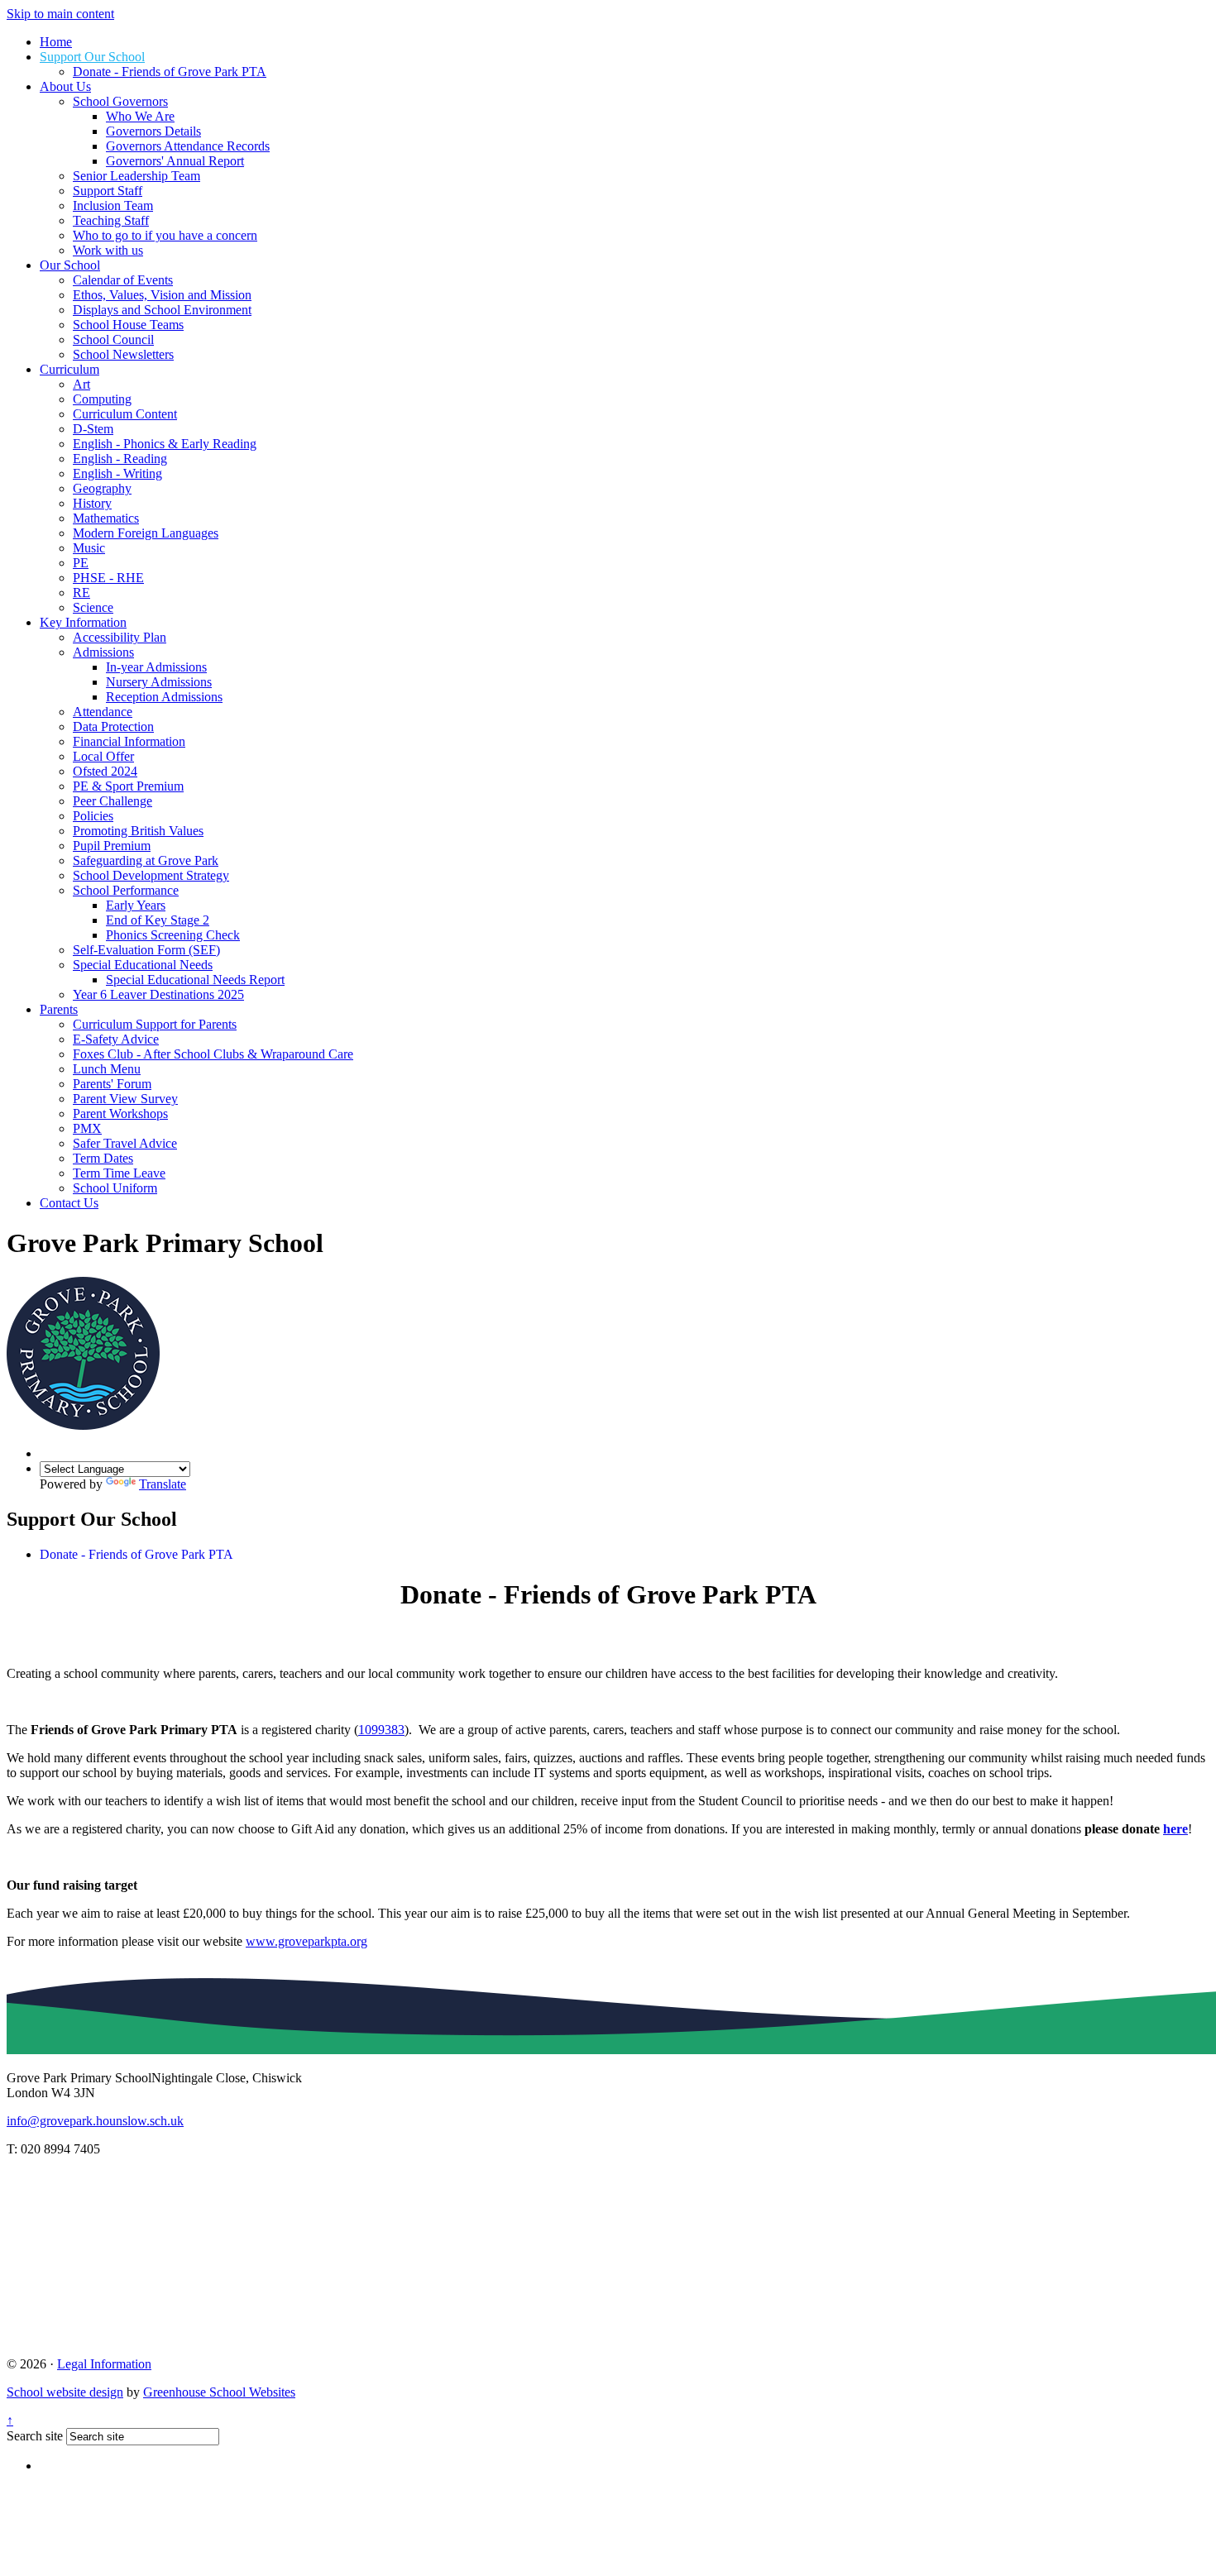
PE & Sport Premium (128, 786)
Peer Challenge (113, 801)
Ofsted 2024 (105, 771)
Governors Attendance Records (188, 146)
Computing (102, 399)
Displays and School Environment (162, 310)
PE (81, 563)
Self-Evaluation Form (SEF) (146, 950)
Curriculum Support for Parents (155, 1024)
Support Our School (92, 57)
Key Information (83, 622)
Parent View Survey (125, 1099)
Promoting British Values (138, 831)
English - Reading (120, 459)
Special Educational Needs (143, 965)
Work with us (108, 250)
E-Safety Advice (116, 1039)
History (92, 503)
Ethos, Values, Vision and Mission (162, 295)
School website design (65, 2392)
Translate (163, 1484)
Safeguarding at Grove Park (146, 860)
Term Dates (103, 1158)
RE (81, 593)
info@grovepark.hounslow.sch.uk (95, 2121)
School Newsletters (123, 354)
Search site (35, 2436)
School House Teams (128, 325)
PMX (87, 1128)
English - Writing (117, 473)
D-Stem (93, 429)
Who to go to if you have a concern (165, 235)
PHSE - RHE (108, 578)
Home (56, 42)
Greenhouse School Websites (219, 2392)
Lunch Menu (107, 1069)
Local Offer (103, 756)
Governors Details (153, 131)
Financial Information (129, 741)
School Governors (120, 101)
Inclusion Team (113, 206)
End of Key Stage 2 (158, 920)
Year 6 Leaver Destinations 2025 (158, 994)
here (1175, 1829)
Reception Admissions (164, 697)
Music (89, 548)
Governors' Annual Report (175, 161)
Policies (93, 816)
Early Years (136, 905)
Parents (59, 1009)
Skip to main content (60, 14)
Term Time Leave (119, 1173)
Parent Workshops (120, 1114)
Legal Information (104, 2364)
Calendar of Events (123, 280)
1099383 (381, 1730)
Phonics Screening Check (173, 935)
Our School (70, 265)
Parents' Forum (112, 1084)
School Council (113, 339)
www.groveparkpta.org (306, 1941)
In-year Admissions (156, 667)
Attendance (103, 712)
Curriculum (69, 369)
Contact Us (69, 1203)
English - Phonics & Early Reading (165, 444)
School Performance (126, 890)
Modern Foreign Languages (146, 533)
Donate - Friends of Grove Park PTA (170, 72)
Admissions (103, 652)
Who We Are (140, 116)
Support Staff (108, 191)
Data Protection (113, 726)
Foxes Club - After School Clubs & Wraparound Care (213, 1054)
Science (93, 607)
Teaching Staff (111, 220)
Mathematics (106, 518)
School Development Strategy (151, 875)
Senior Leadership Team (136, 176)
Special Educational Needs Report (195, 980)
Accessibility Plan (120, 637)
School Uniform (115, 1188)
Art (81, 384)
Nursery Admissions (159, 682)
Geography (102, 488)
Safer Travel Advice (125, 1143)
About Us (65, 86)
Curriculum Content (125, 414)
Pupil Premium (112, 846)
